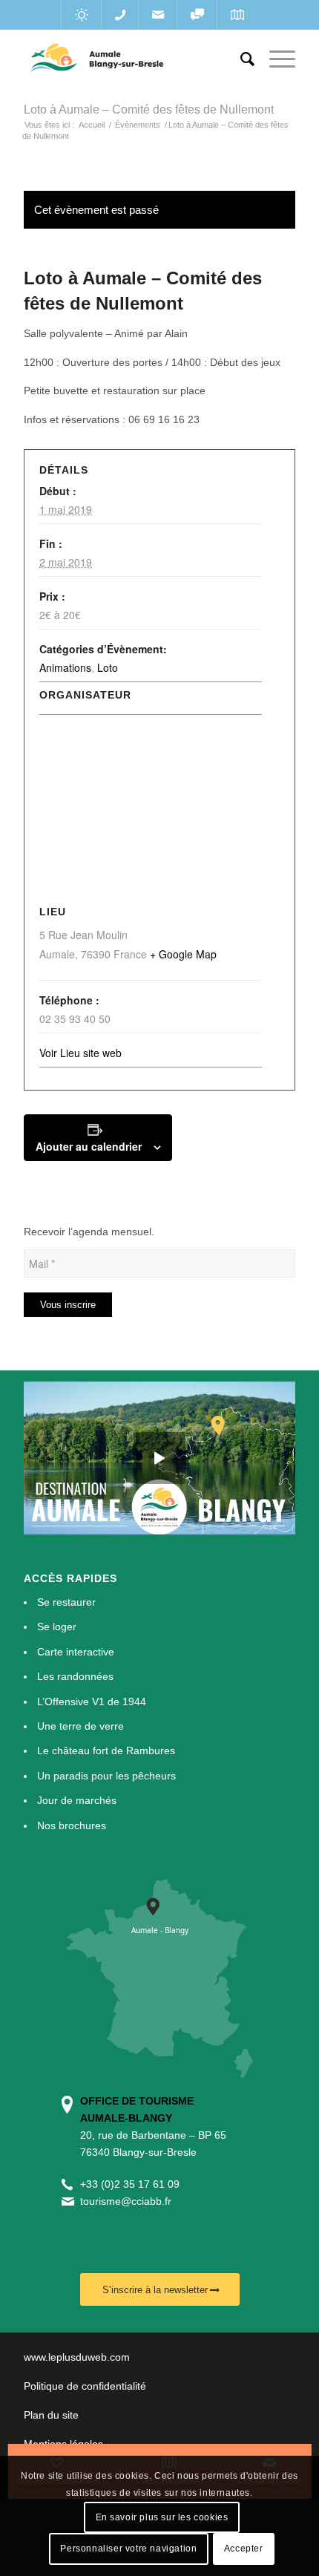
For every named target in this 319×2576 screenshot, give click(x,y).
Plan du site (51, 2415)
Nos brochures (72, 1825)
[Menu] (275, 59)
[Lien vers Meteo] (81, 15)
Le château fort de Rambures (106, 1750)
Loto (108, 667)
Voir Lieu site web (80, 1053)
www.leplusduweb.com (77, 2357)
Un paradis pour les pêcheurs (106, 1776)
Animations (65, 667)
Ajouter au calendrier (89, 1146)
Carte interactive (76, 1652)
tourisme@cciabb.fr (126, 2201)
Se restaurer (66, 1602)
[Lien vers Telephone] (120, 15)
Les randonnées (75, 1676)
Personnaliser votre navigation (128, 2549)
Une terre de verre (80, 1726)
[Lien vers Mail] (158, 15)
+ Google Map (183, 954)
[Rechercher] (240, 59)
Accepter (244, 2549)
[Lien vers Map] (237, 15)
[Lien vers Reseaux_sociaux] (197, 15)
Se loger (57, 1627)
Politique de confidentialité (85, 2386)
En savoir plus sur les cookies (162, 2517)
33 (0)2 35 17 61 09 (133, 2184)
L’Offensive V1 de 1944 (92, 1701)
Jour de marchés (77, 1800)
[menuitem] (240, 59)
